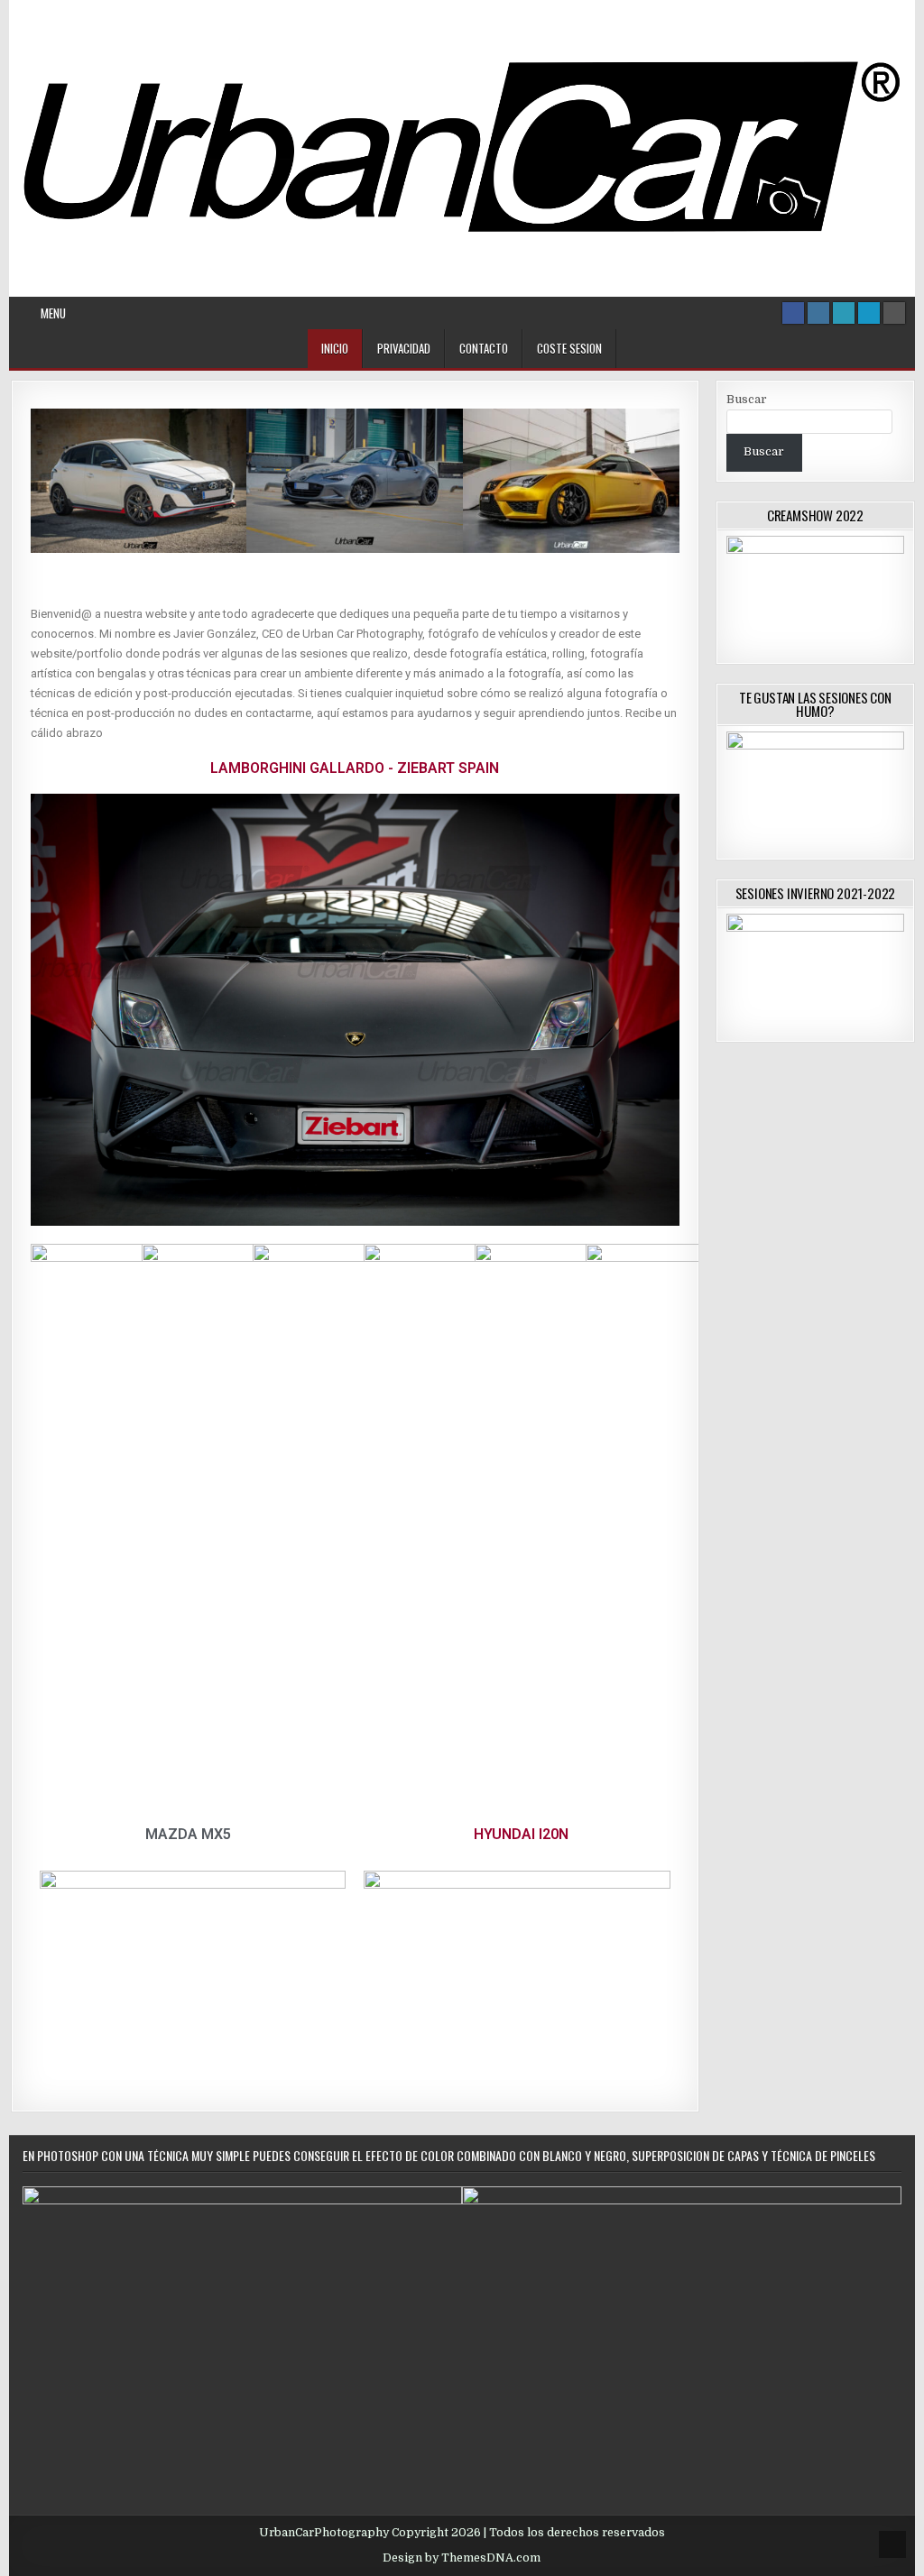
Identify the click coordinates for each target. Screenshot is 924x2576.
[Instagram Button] (818, 313)
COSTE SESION (569, 348)
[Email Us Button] (844, 313)
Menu (53, 313)
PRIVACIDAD (404, 348)
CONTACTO (484, 348)
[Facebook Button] (793, 313)
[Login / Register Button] (869, 313)
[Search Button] (894, 313)
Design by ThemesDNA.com (462, 2558)
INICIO (335, 348)
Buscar (747, 399)
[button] (48, 484)
